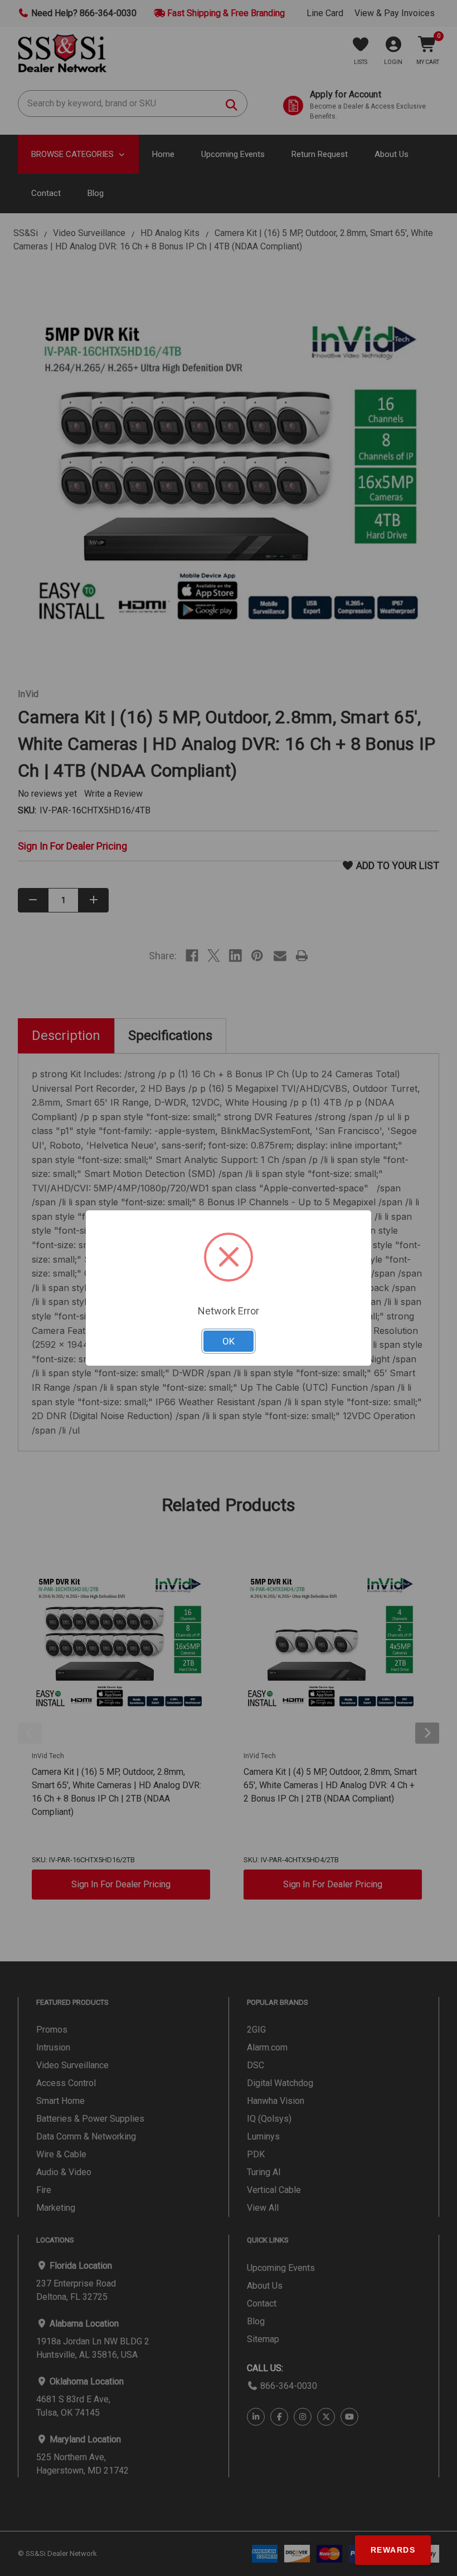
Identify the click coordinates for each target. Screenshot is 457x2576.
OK (229, 1341)
